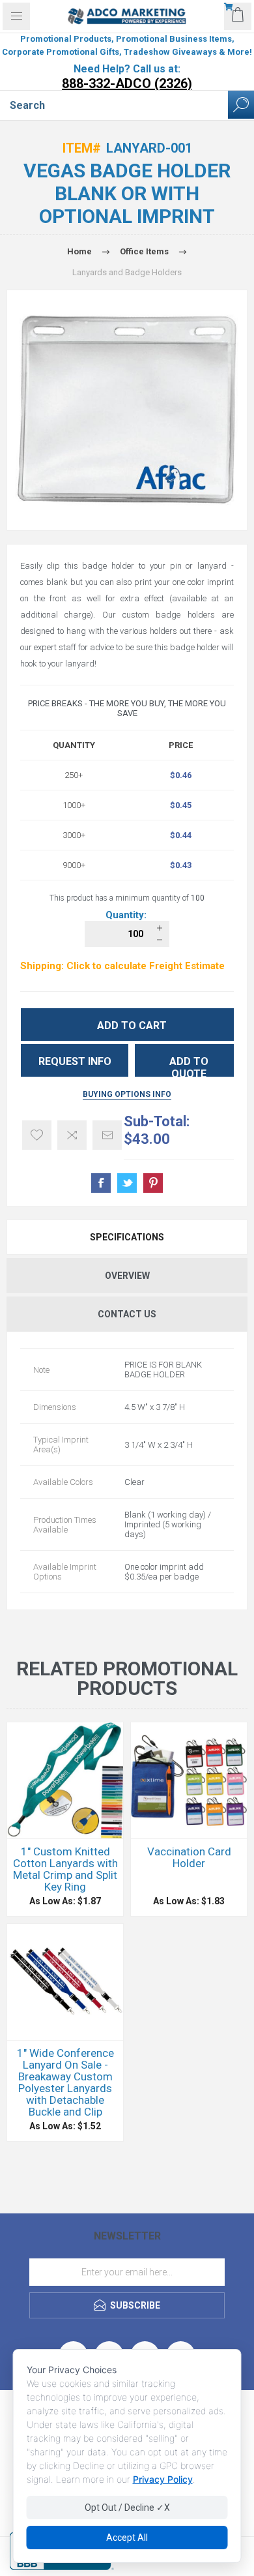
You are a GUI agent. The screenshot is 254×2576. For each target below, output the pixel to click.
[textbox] (114, 105)
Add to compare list (72, 1135)
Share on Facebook (101, 1183)
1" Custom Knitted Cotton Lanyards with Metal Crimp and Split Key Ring (65, 1869)
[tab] (127, 1237)
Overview (127, 1276)
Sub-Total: (157, 1121)
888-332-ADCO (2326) (127, 83)
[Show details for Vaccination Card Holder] (189, 1780)
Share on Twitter (127, 1183)
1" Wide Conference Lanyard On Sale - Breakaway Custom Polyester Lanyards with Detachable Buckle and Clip (65, 2082)
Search (241, 105)
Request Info (75, 1061)
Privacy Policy (163, 2479)
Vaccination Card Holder (189, 1857)
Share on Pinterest (153, 1183)
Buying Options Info (127, 1094)
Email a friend (107, 1135)
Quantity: (127, 915)
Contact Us (127, 1314)
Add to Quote (189, 1066)
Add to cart (132, 1026)
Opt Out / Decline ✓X (127, 2508)
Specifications (127, 1237)
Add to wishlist (37, 1135)
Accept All (127, 2538)
